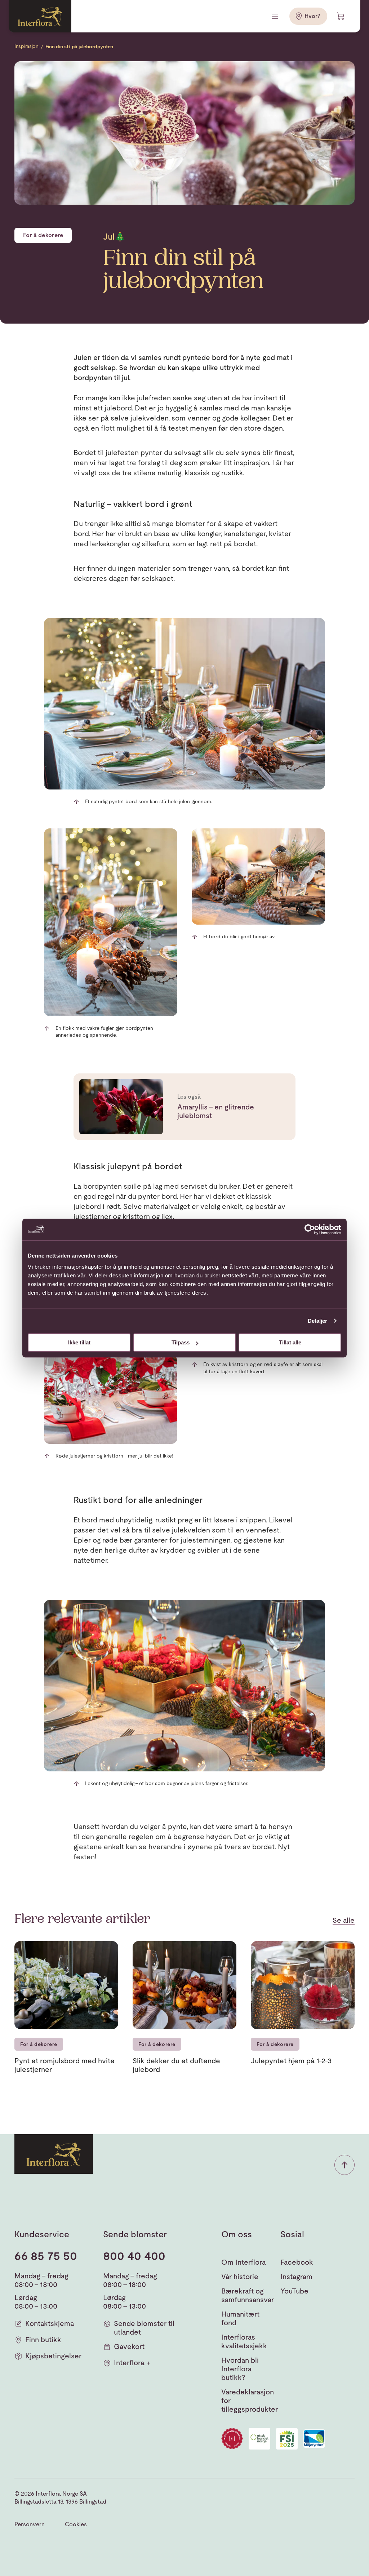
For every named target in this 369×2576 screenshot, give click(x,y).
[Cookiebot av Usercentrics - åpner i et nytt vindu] (310, 1229)
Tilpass (181, 1342)
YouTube (294, 2291)
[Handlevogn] (341, 16)
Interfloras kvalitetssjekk (244, 2341)
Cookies (76, 2524)
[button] (344, 2165)
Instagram (296, 2277)
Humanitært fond (240, 2318)
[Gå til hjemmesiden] (40, 16)
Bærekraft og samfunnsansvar (248, 2295)
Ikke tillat (79, 1342)
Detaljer (318, 1321)
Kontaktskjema (50, 2323)
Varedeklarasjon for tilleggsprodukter (250, 2401)
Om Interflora (244, 2262)
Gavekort (129, 2346)
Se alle (344, 1920)
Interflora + (132, 2363)
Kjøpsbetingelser (53, 2356)
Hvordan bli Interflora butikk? (240, 2369)
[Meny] (276, 16)
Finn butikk (43, 2340)
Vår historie (240, 2277)
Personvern (30, 2524)
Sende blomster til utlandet (144, 2328)
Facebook (297, 2262)
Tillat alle (290, 1342)
